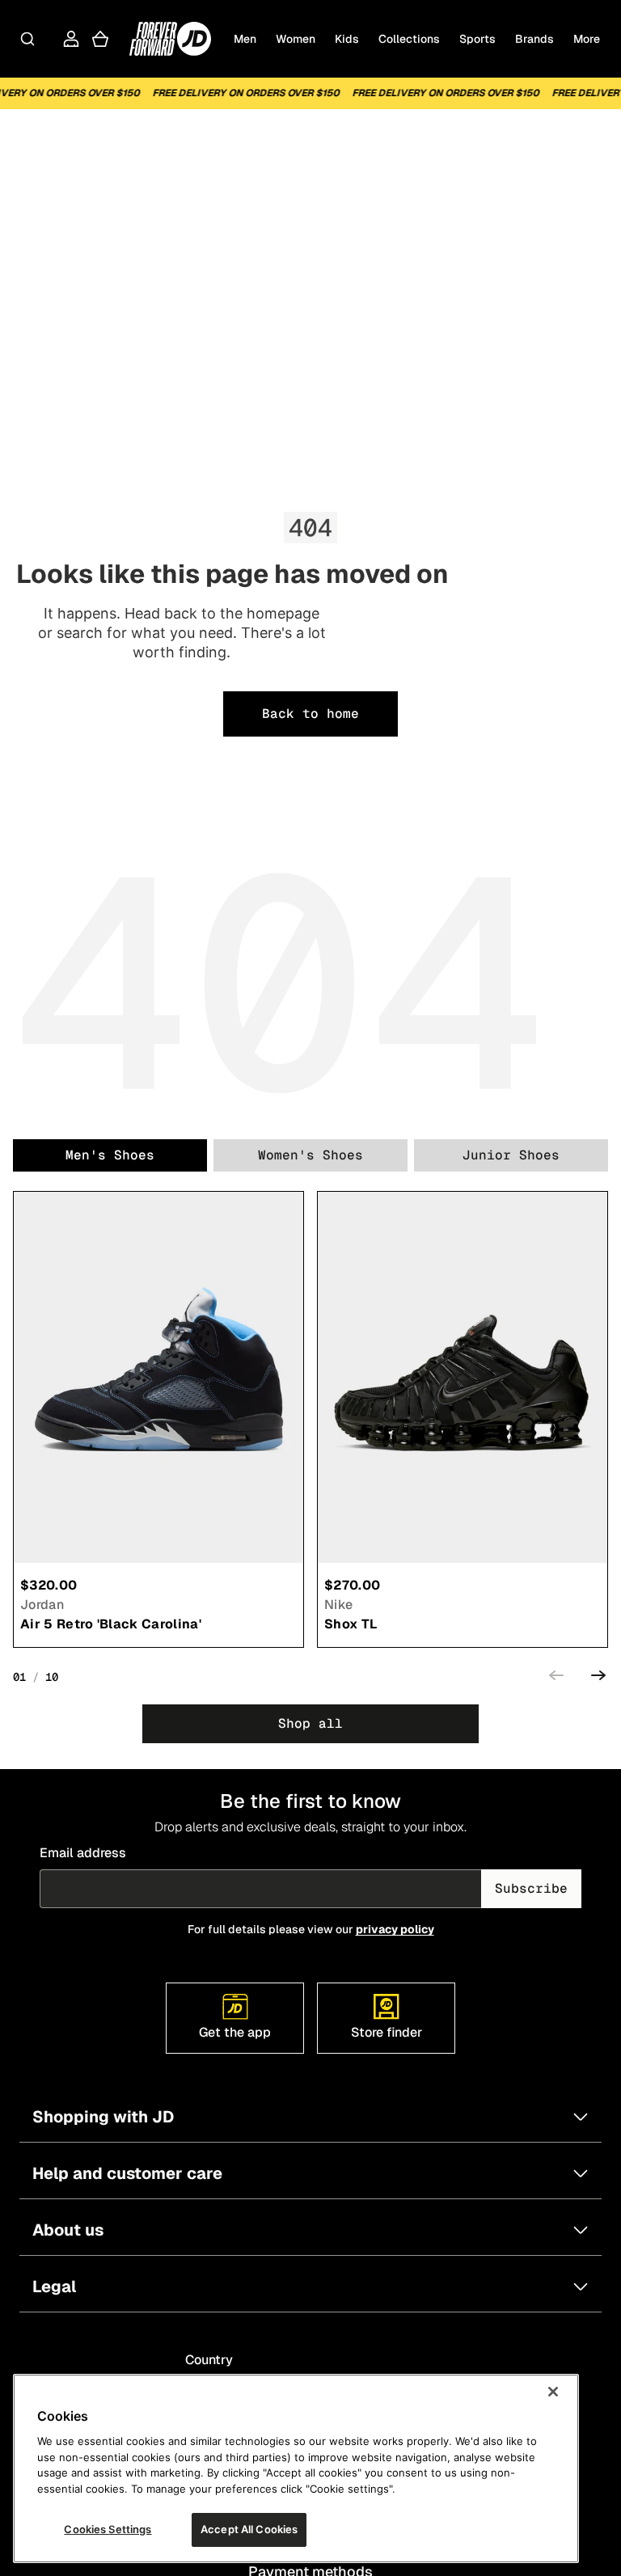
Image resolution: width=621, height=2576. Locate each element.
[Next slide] (598, 1678)
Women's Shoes (310, 1155)
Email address (83, 1853)
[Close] (553, 2392)
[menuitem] (587, 39)
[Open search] (27, 39)
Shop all (310, 1723)
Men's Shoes (110, 1155)
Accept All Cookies (249, 2529)
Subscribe (531, 1888)
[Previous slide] (556, 1678)
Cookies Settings (108, 2529)
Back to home (310, 714)
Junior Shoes (511, 1155)
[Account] (71, 39)
